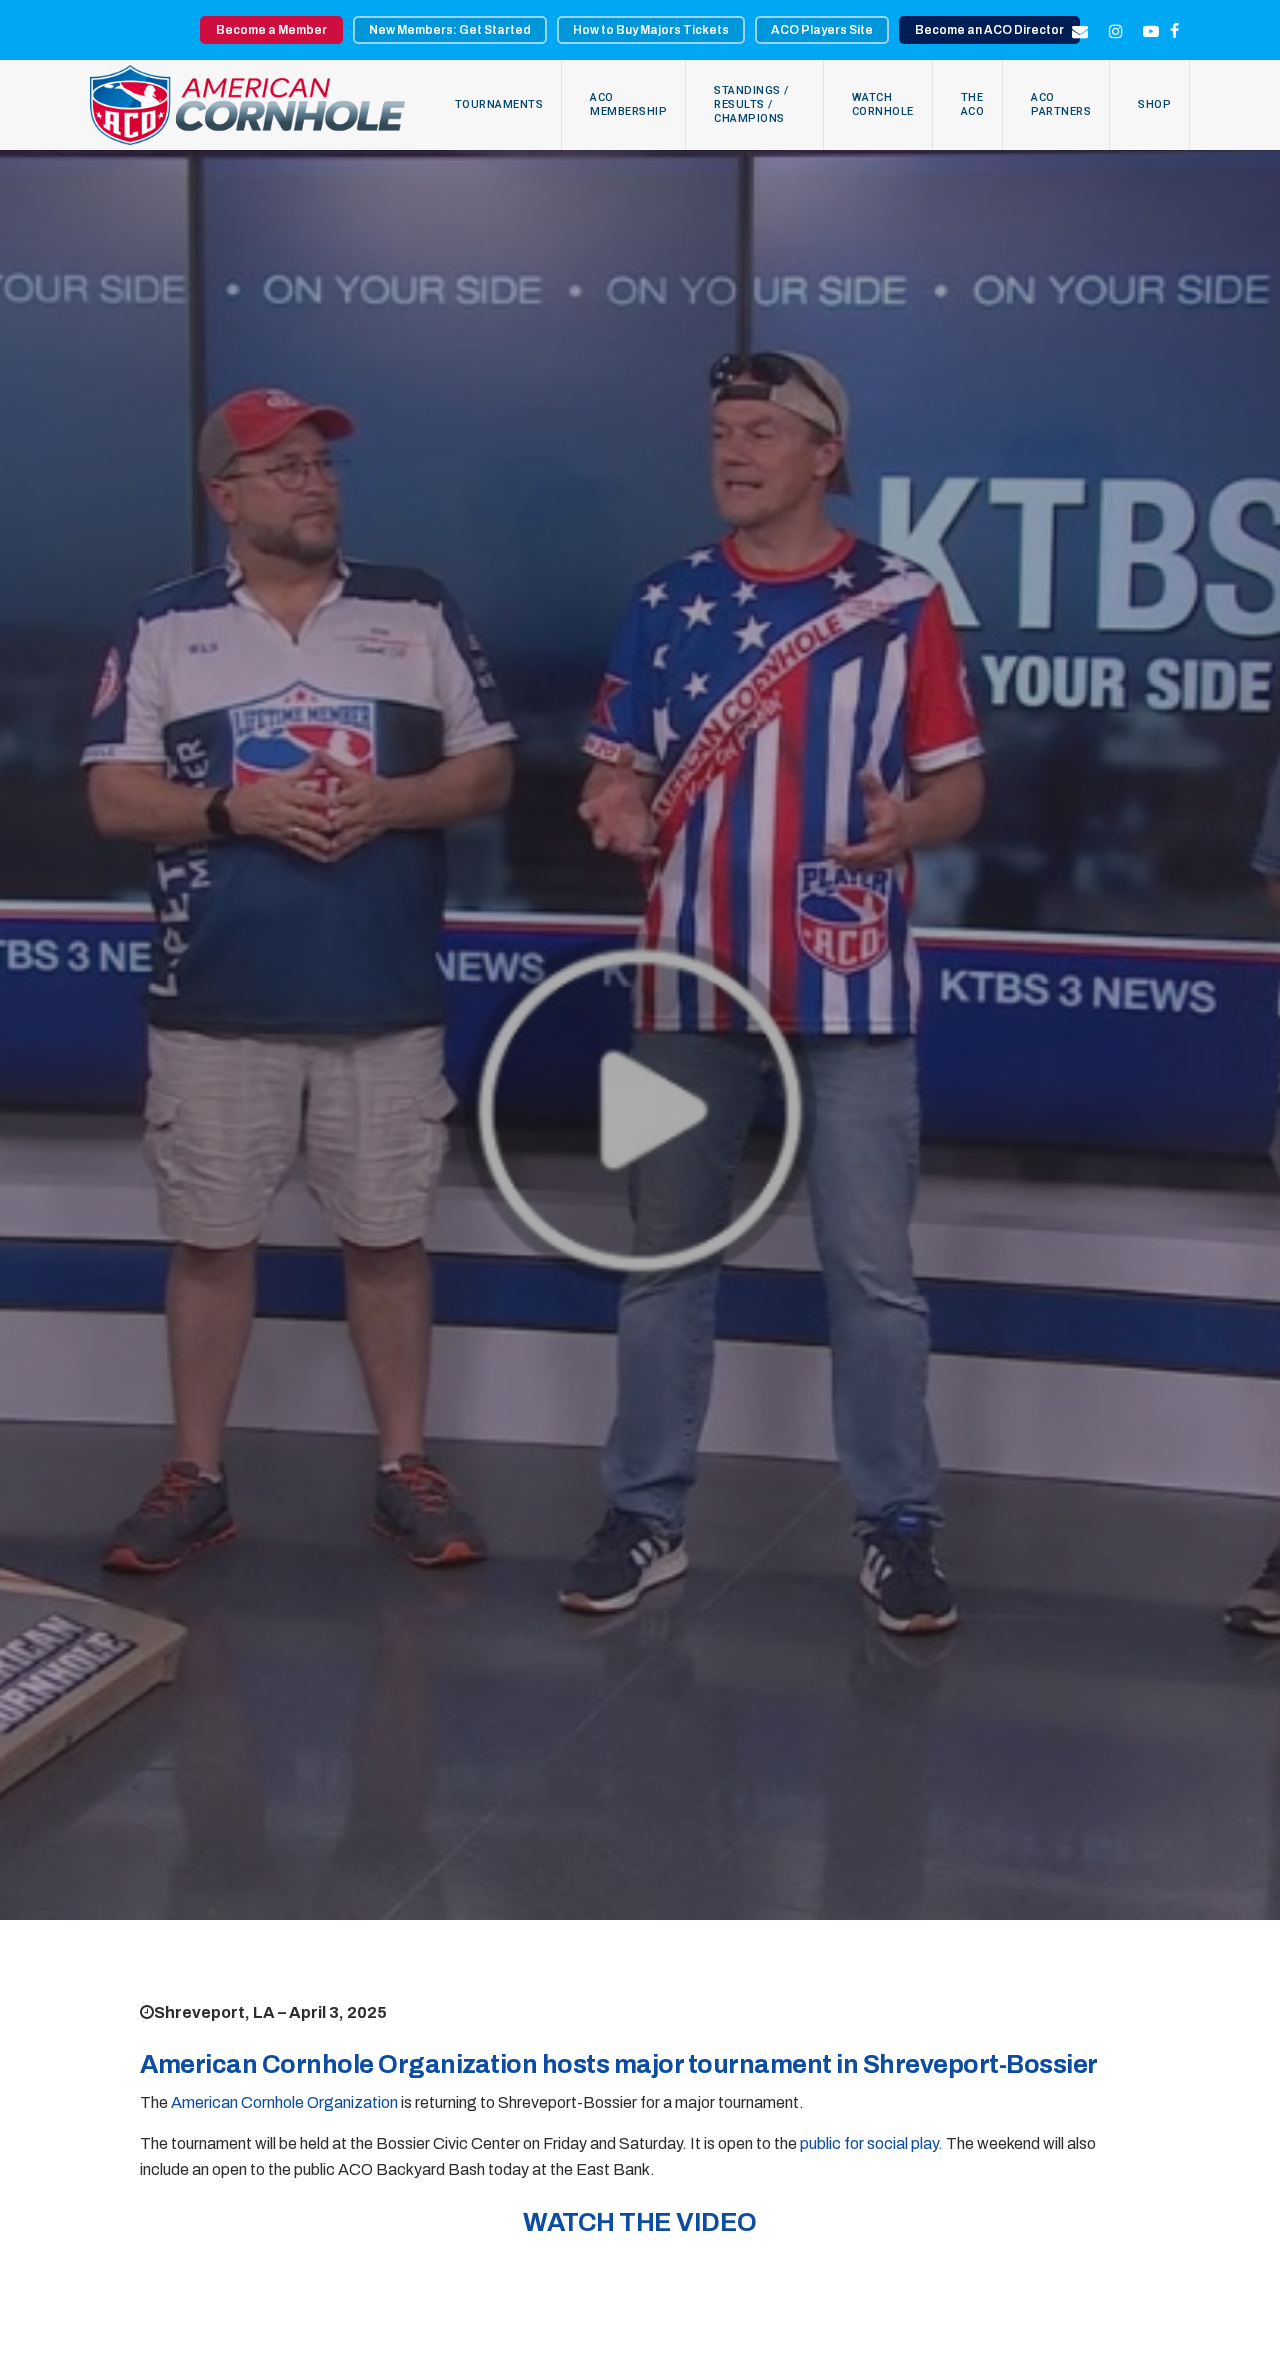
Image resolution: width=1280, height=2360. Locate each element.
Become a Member (271, 30)
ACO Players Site (822, 30)
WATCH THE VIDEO (640, 2222)
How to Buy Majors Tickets (651, 30)
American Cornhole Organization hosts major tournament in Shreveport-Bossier (619, 2064)
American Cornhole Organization (284, 2102)
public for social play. (873, 2143)
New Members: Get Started (450, 30)
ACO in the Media (640, 1024)
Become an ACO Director (989, 30)
